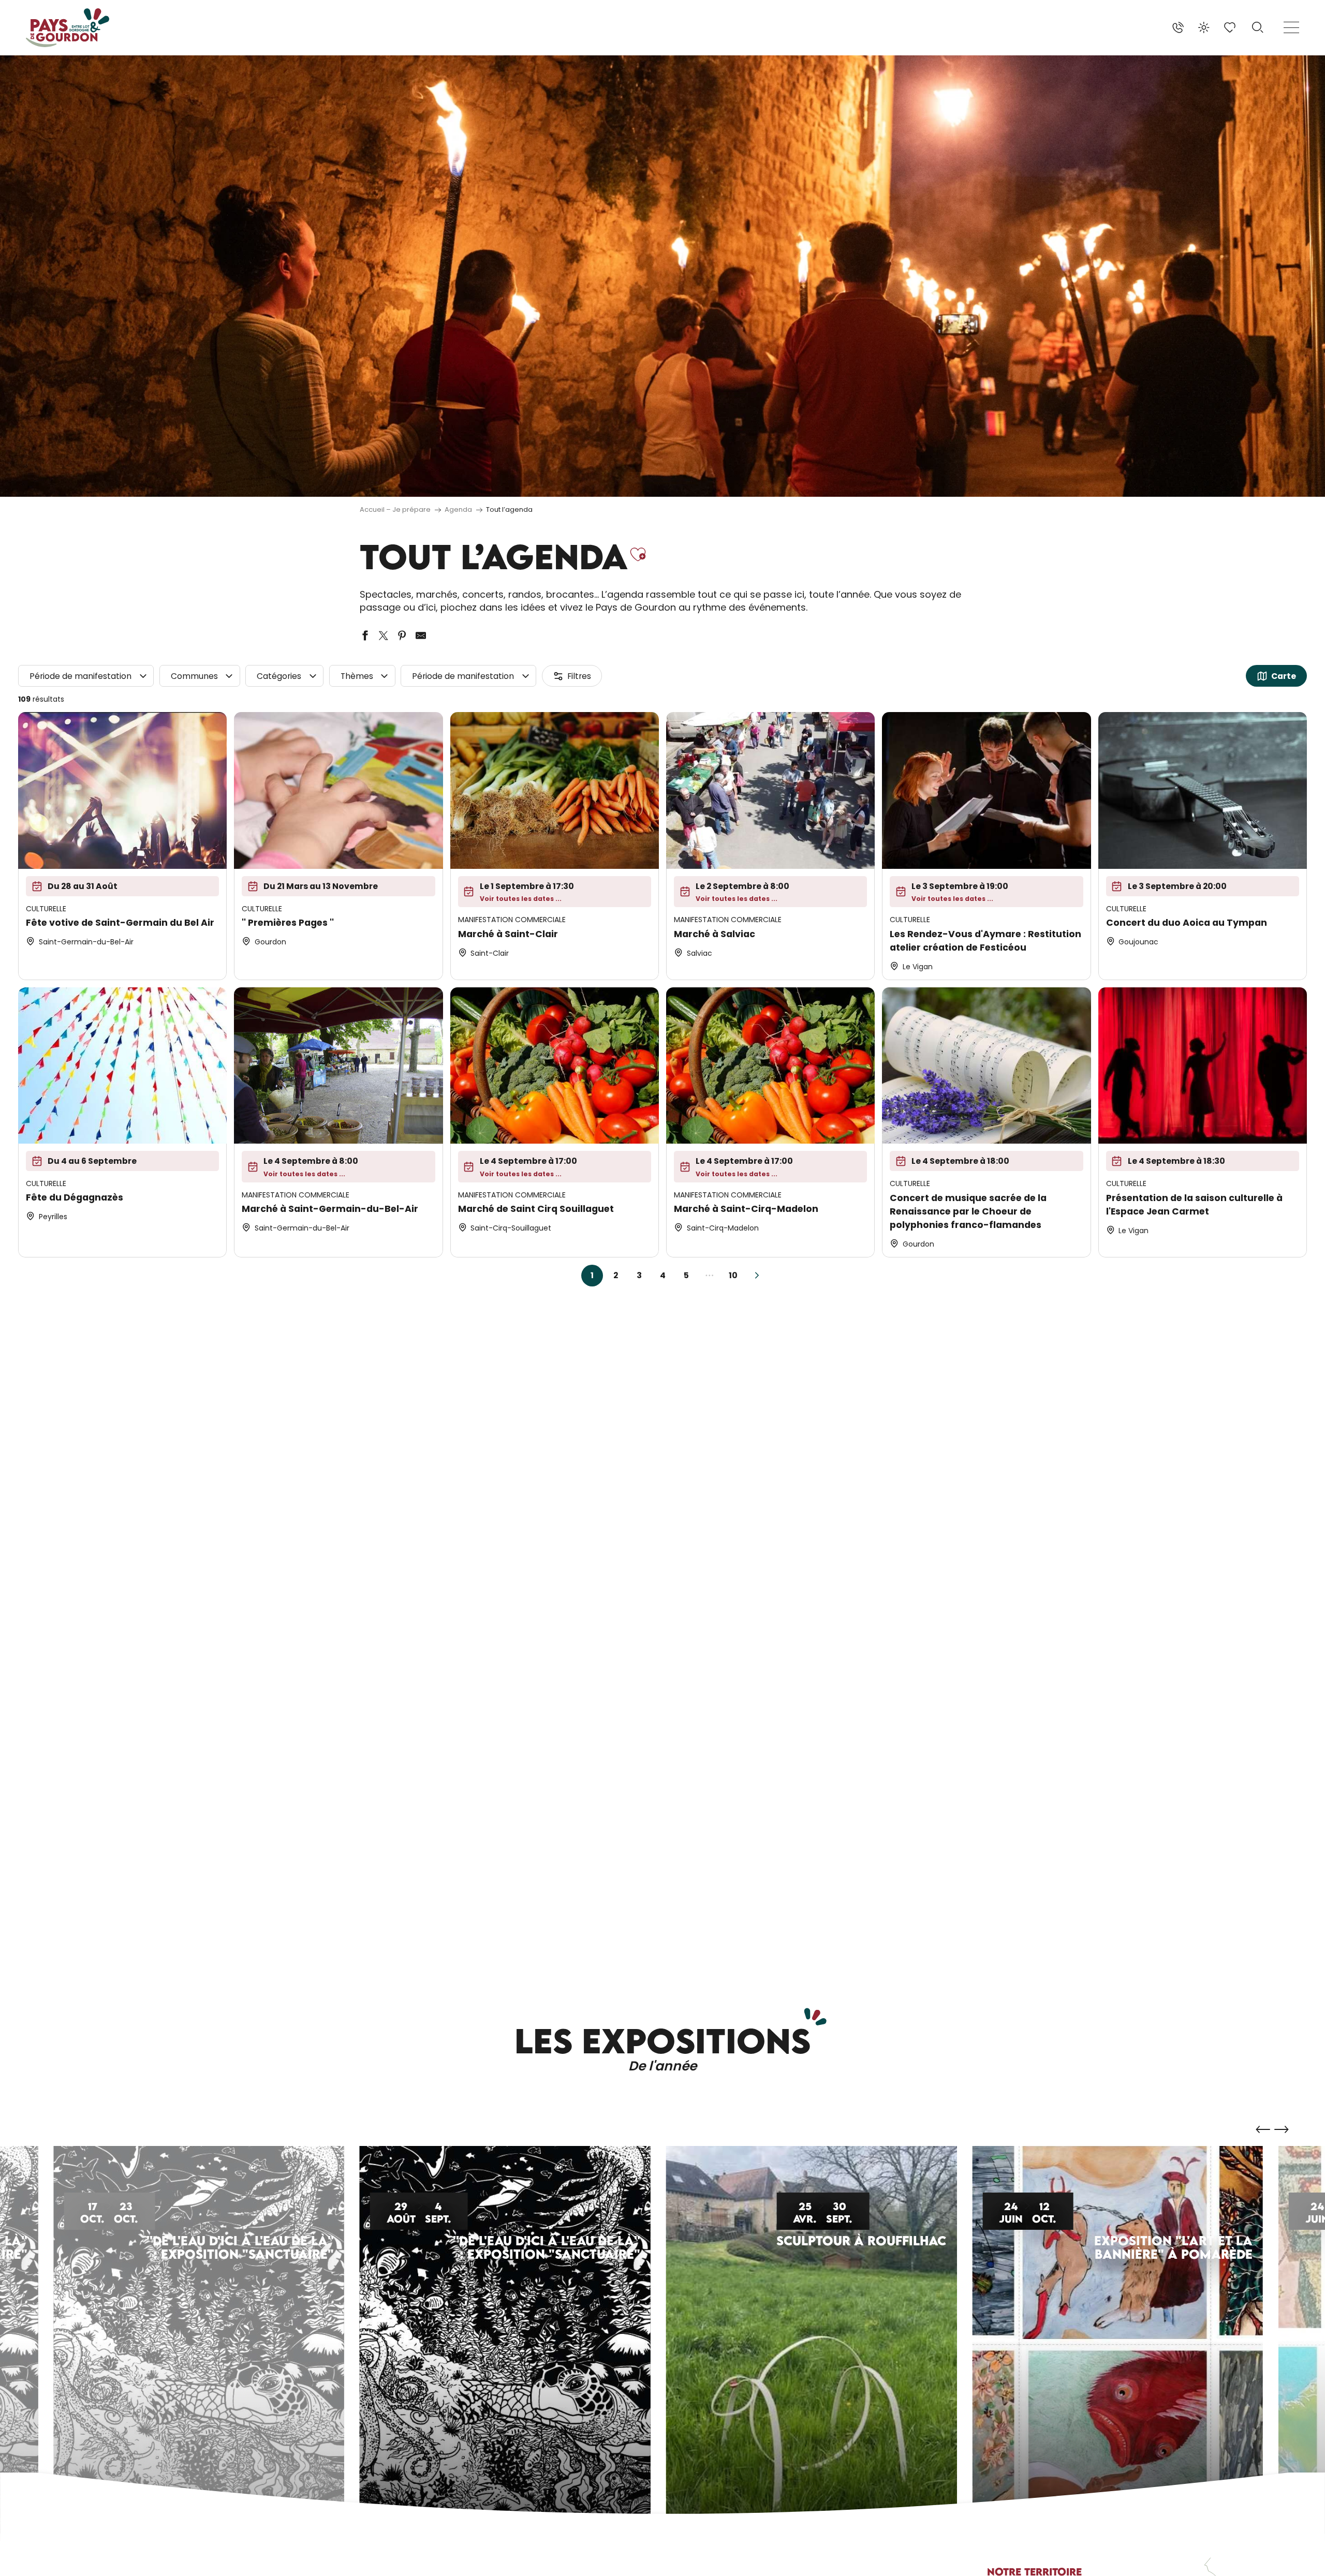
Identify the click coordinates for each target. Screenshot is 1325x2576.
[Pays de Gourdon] (68, 28)
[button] (1258, 27)
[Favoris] (1231, 27)
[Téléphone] (1178, 27)
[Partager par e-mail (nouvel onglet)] (421, 635)
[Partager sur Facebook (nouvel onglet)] (365, 635)
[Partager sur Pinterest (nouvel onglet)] (402, 635)
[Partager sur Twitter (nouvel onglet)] (384, 635)
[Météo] (1204, 27)
